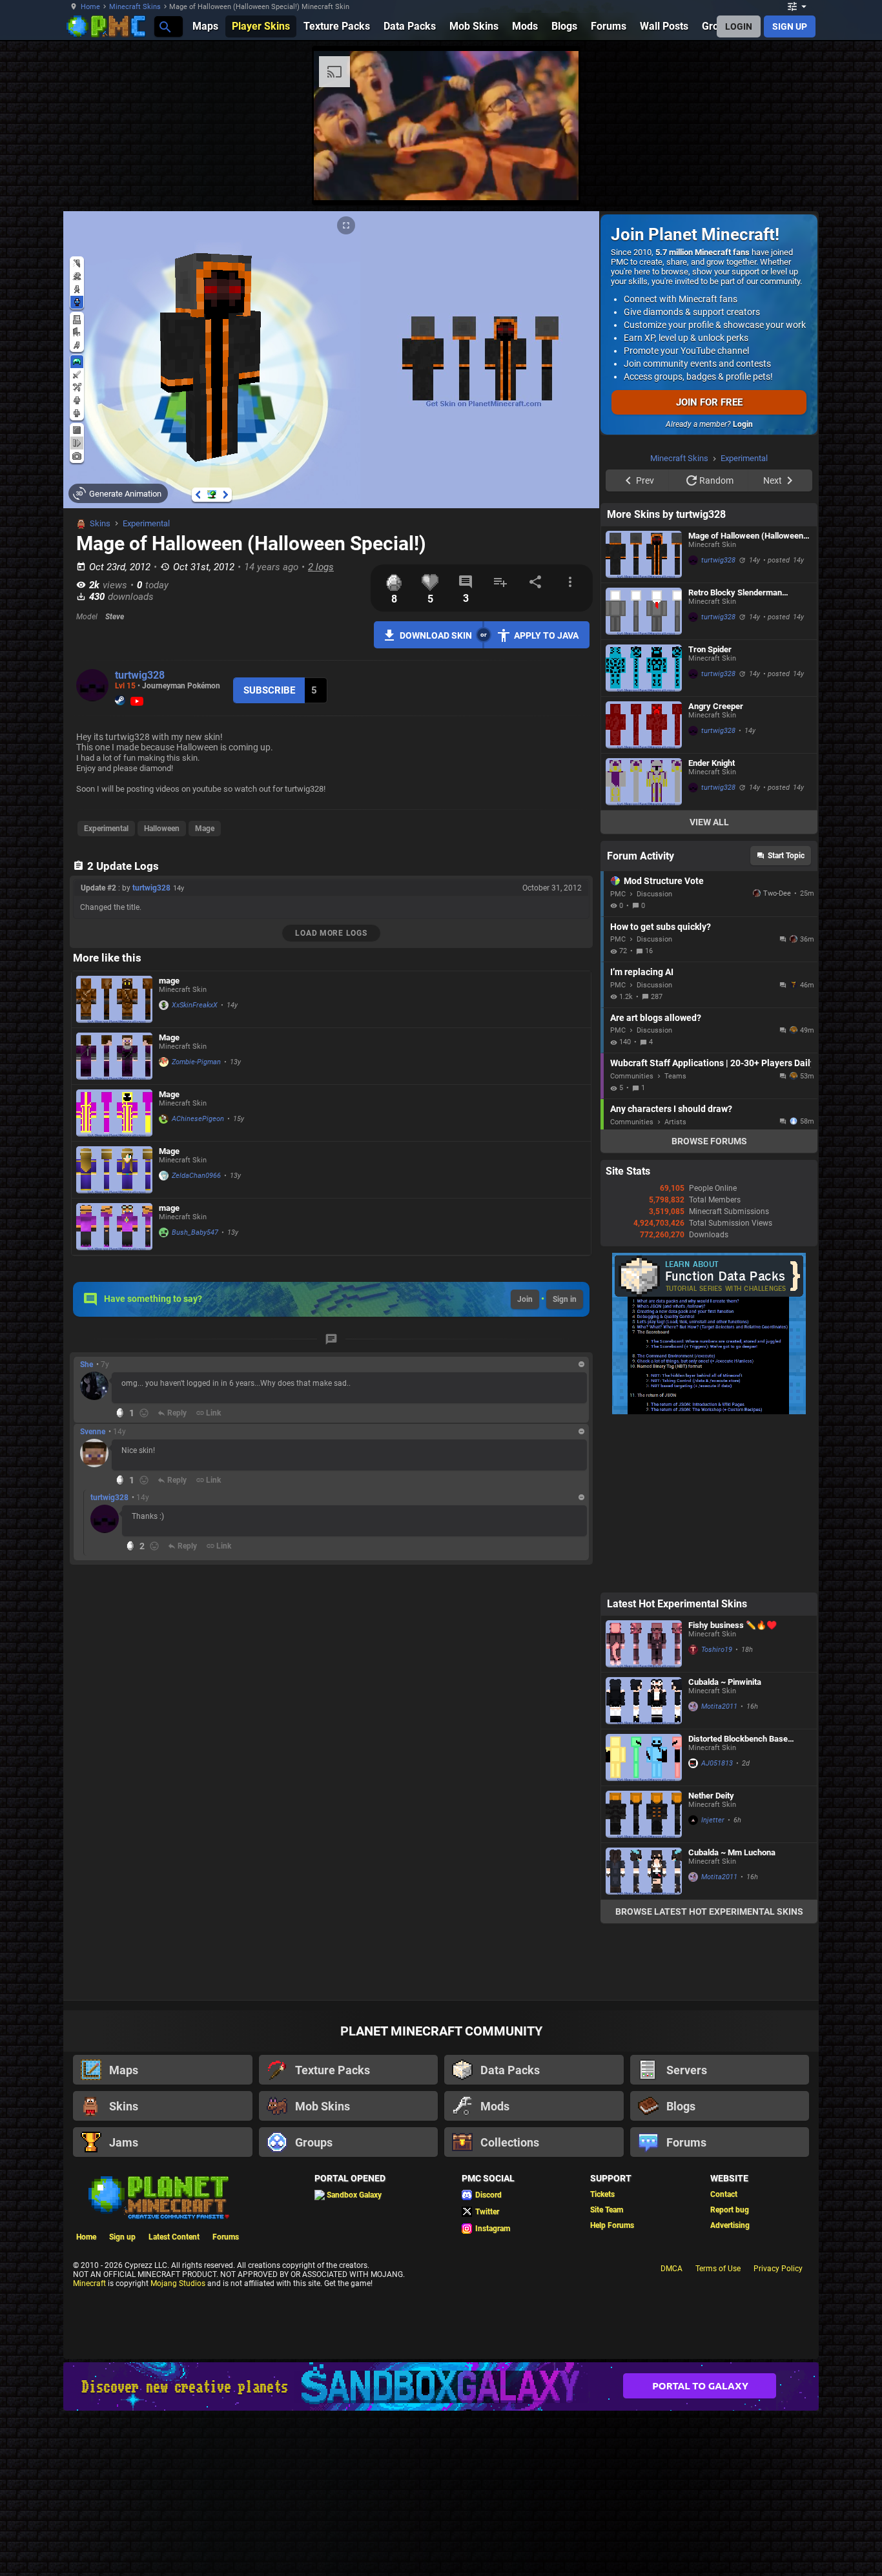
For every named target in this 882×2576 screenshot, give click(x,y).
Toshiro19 (717, 1813)
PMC (618, 1057)
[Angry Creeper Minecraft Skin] (644, 888)
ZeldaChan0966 (196, 1176)
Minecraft (89, 2447)
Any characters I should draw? (671, 1272)
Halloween (162, 829)
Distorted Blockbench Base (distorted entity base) (738, 1902)
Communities (632, 1240)
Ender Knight (712, 926)
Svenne (93, 1432)
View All (709, 985)
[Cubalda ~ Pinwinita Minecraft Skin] (644, 1864)
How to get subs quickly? (661, 1090)
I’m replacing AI (642, 1135)
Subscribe (269, 690)
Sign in (565, 1299)
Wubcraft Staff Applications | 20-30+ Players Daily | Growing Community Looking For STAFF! (711, 1226)
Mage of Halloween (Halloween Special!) (746, 699)
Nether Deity (711, 1959)
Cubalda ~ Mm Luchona (732, 2016)
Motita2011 (719, 1870)
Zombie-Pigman (196, 1062)
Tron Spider (710, 813)
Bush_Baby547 (195, 1232)
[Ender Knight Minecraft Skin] (644, 945)
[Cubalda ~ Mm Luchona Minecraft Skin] (644, 2035)
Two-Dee (777, 1057)
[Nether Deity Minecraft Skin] (644, 1978)
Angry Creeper (716, 870)
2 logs (321, 567)
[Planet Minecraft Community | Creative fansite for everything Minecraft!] (158, 2360)
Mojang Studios (178, 2447)
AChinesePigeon (198, 1119)
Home (90, 7)
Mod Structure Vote (664, 1044)
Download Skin (436, 635)
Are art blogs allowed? (656, 1181)
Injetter (713, 1984)
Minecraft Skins (135, 7)
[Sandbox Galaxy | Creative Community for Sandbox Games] (441, 2550)
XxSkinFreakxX (195, 1005)
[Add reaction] (144, 1413)
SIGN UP (790, 26)
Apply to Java (546, 635)
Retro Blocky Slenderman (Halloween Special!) (735, 756)
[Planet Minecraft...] (164, 26)
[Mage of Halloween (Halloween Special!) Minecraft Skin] (644, 718)
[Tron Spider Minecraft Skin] (644, 831)
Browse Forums (709, 1304)
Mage (205, 829)
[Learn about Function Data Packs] (709, 1575)
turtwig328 (140, 675)
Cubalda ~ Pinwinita (725, 1845)
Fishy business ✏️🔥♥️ (733, 1788)
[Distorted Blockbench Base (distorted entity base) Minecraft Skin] (644, 1921)
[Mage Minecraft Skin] (114, 1056)
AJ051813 (717, 1927)
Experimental (146, 523)
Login (743, 424)
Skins (100, 523)
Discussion (654, 1057)
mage (169, 981)
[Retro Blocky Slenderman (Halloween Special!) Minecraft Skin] (644, 775)
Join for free (709, 402)
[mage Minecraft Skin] (114, 999)
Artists (675, 1285)
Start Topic (786, 1019)
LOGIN (739, 26)
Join (525, 1299)
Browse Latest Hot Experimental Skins (709, 2075)
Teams (675, 1240)
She (87, 1365)
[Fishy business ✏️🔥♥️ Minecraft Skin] (644, 1807)
